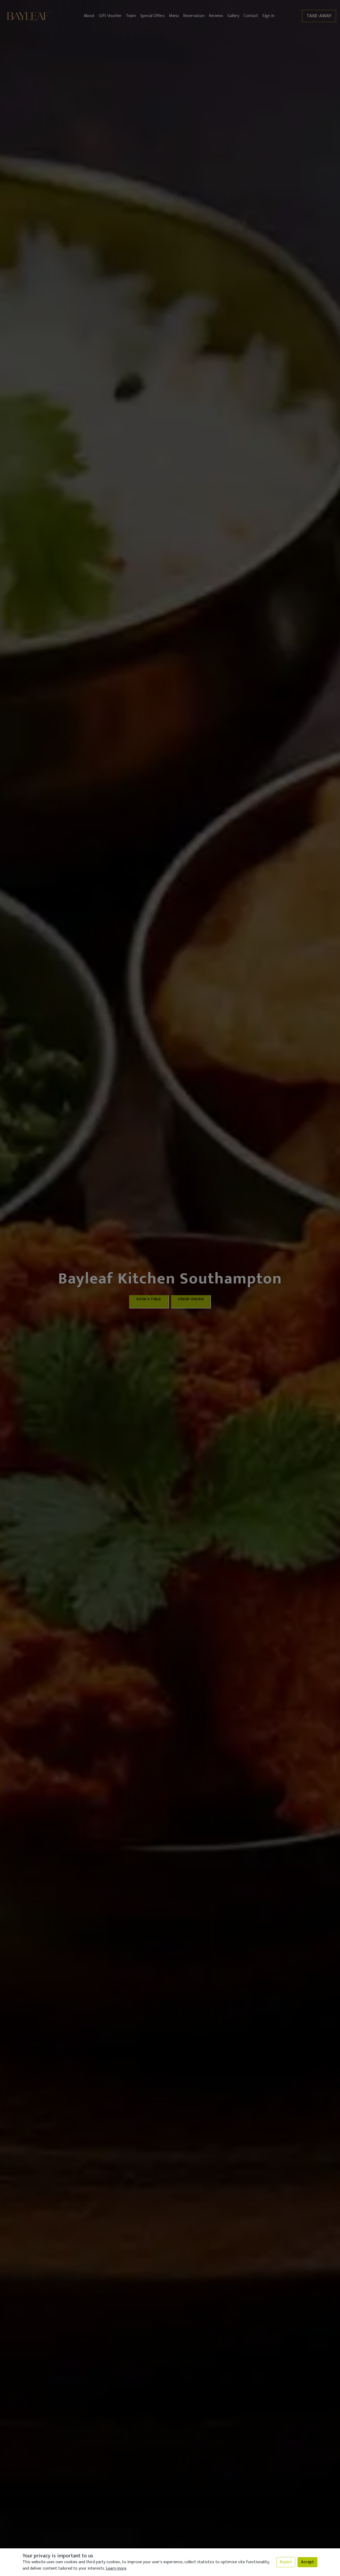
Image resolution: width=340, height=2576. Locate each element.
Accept (307, 2562)
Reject (286, 2562)
